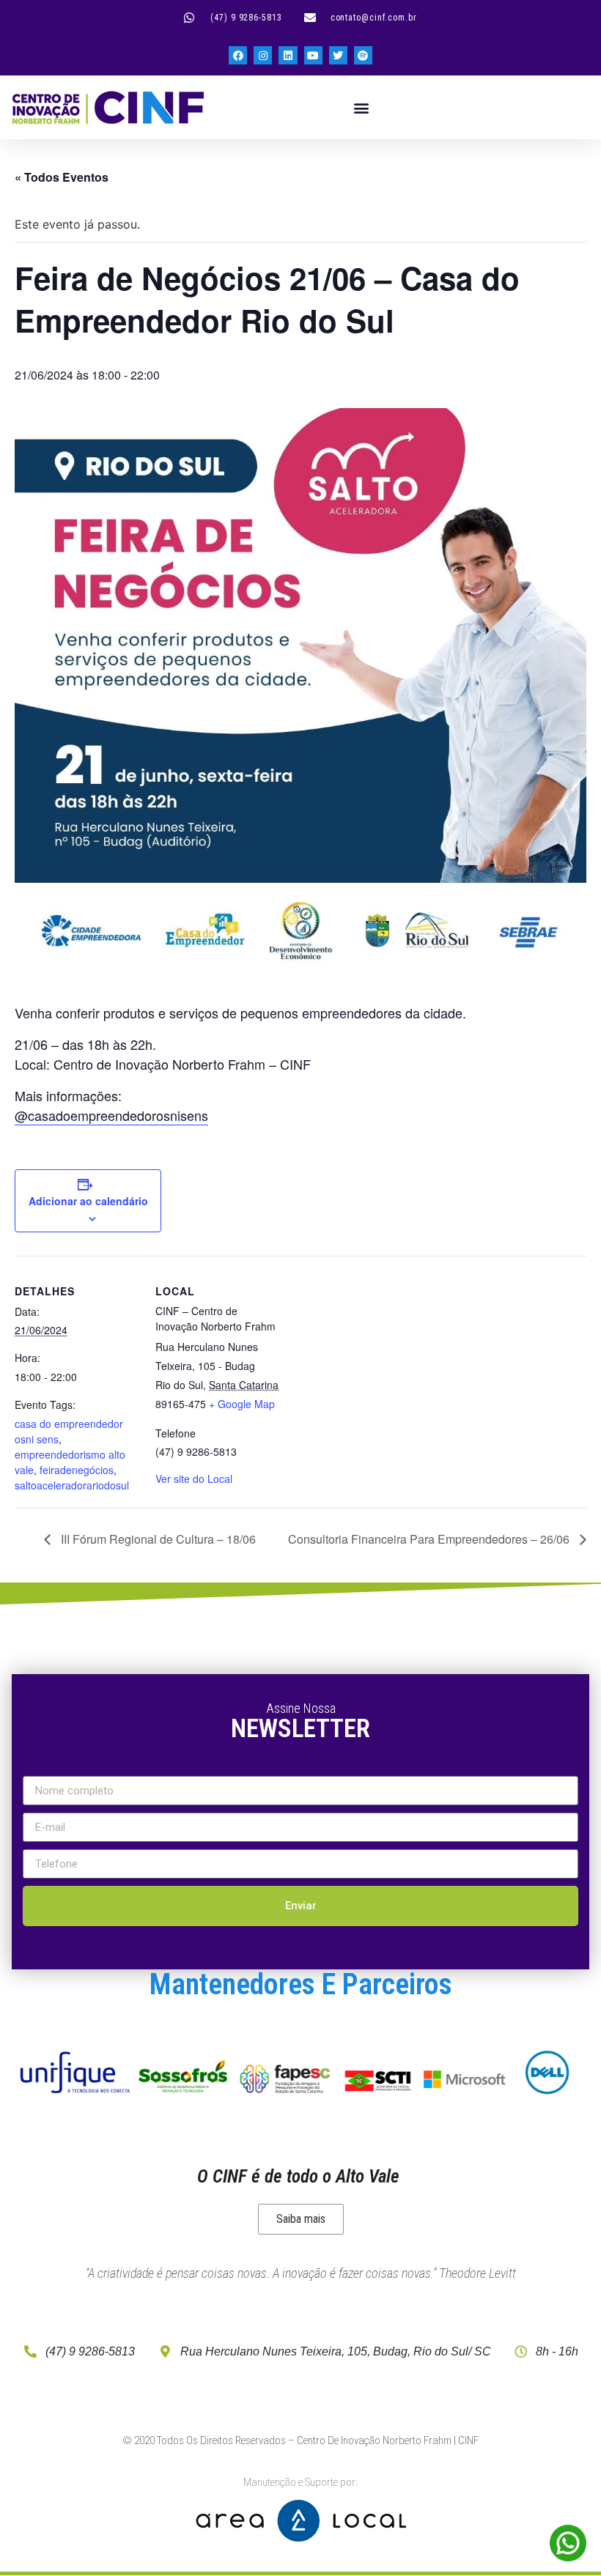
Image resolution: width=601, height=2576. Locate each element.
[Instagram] (263, 55)
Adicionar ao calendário (88, 1201)
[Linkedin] (288, 55)
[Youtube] (313, 55)
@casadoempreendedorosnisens (111, 1115)
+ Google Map (242, 1404)
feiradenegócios (77, 1470)
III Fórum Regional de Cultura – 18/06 (157, 1539)
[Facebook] (238, 55)
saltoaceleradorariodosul (72, 1485)
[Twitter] (338, 55)
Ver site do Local (194, 1478)
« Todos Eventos (62, 177)
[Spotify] (363, 55)
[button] (362, 107)
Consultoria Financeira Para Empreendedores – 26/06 (430, 1539)
